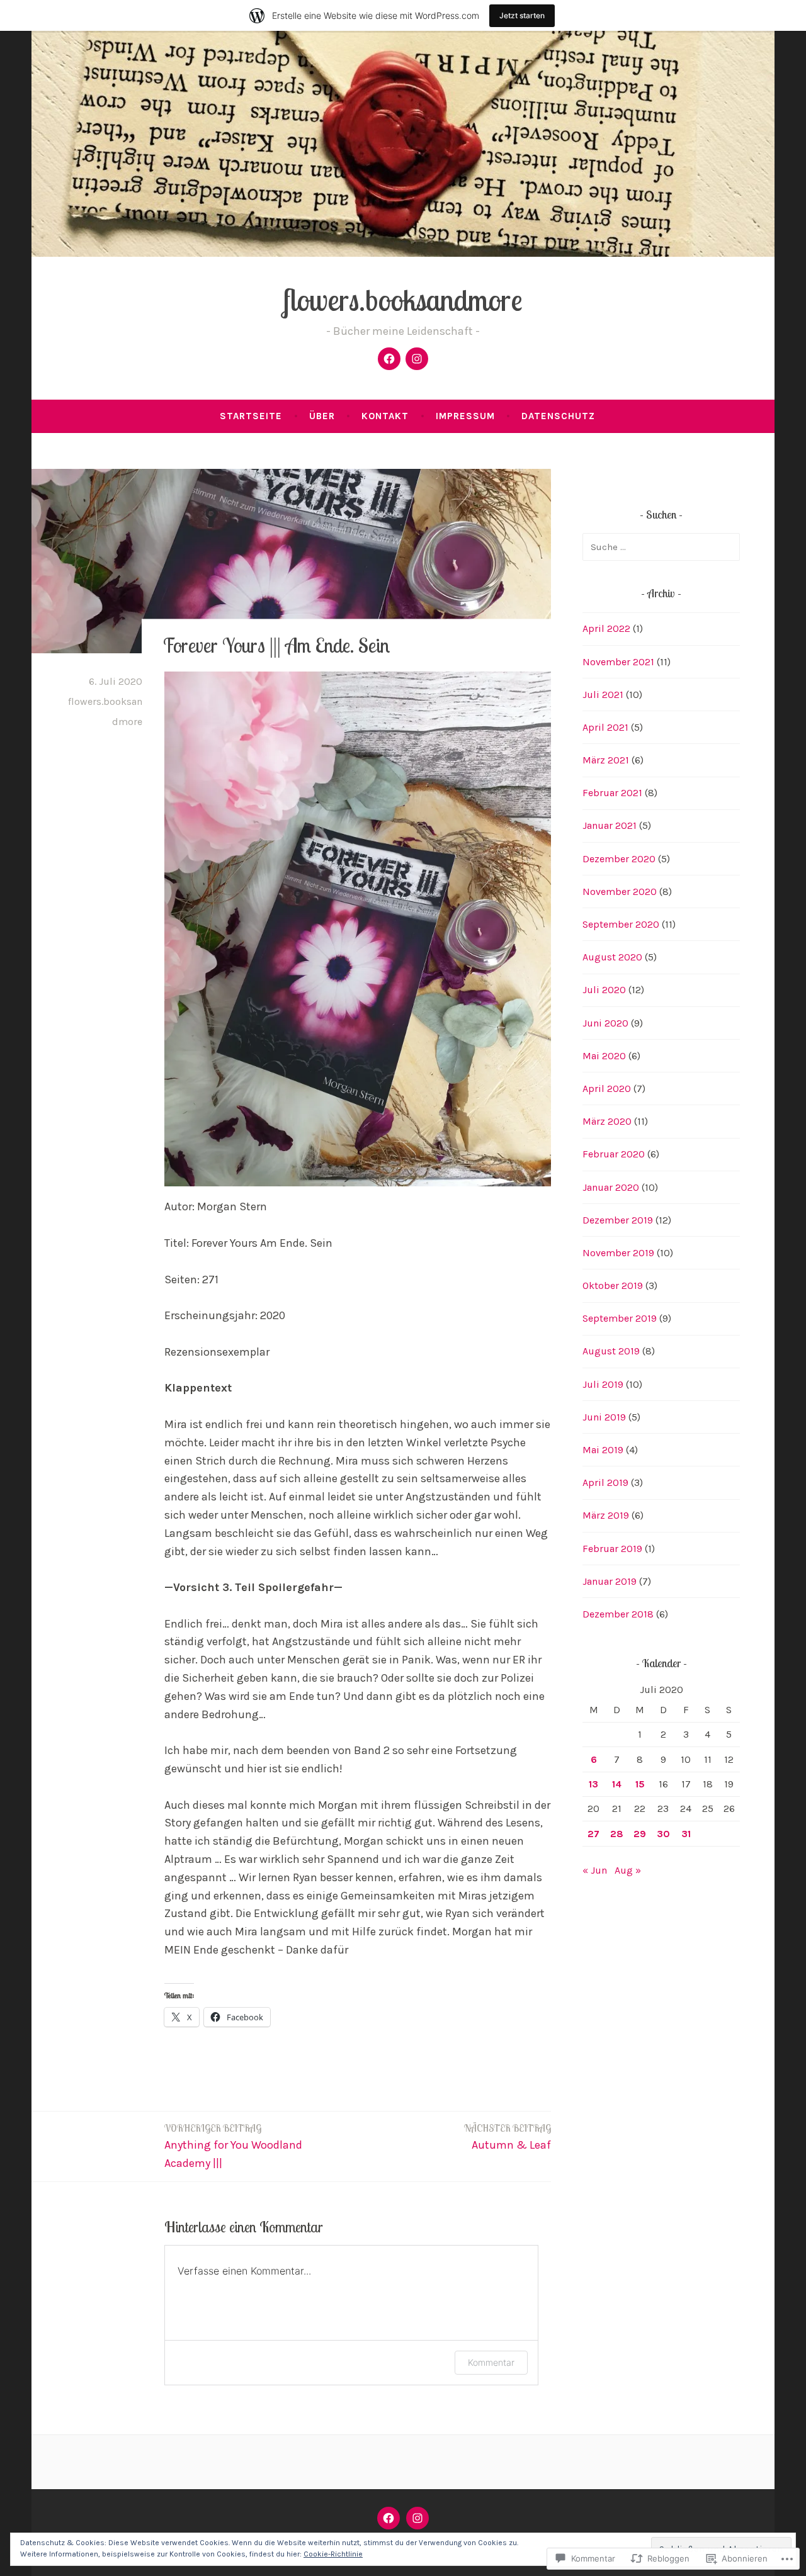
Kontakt (385, 416)
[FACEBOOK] (389, 2518)
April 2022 (606, 628)
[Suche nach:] (661, 547)
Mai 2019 (603, 1450)
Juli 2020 (604, 990)
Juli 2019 (603, 1384)
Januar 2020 (611, 1187)
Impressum (465, 416)
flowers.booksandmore (403, 300)
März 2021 (606, 760)
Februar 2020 (614, 1154)
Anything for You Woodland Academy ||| (233, 2146)
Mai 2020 (604, 1056)
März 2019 (606, 1515)
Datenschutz (558, 416)
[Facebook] (389, 359)
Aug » (628, 1870)
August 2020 (612, 957)
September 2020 (621, 924)
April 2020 (607, 1088)
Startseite (251, 416)
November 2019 (618, 1253)
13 (593, 1784)
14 (617, 1784)
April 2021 (605, 727)
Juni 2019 (604, 1417)
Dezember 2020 (619, 859)
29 (640, 1834)
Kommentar (491, 2362)
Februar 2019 (612, 1549)
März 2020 (607, 1121)
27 (593, 1834)
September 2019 (620, 1318)
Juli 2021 (603, 695)
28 (617, 1834)
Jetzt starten (522, 15)
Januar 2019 (610, 1581)
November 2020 (620, 891)
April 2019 (605, 1482)
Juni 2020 (605, 1023)
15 (640, 1784)
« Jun (595, 1870)
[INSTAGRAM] (417, 2518)
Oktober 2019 (613, 1285)
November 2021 (618, 662)
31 (686, 1834)
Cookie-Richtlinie (333, 2554)
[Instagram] (417, 359)
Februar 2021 (612, 793)
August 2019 (611, 1351)
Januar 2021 (610, 825)
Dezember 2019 (618, 1220)
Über (322, 416)
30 (663, 1834)
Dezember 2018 (618, 1614)
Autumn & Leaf (508, 2137)
